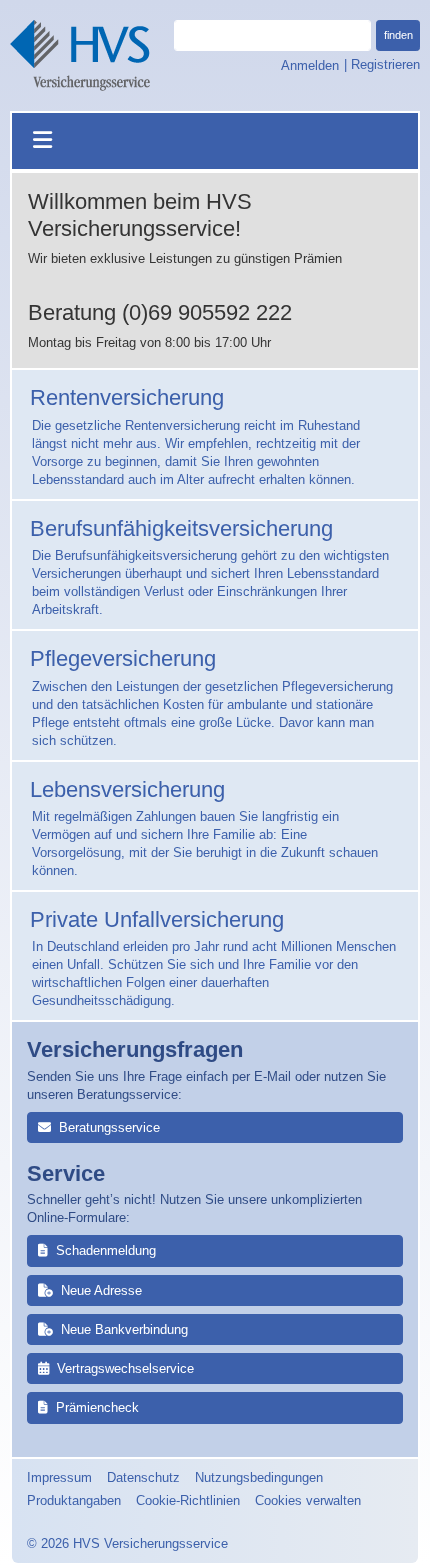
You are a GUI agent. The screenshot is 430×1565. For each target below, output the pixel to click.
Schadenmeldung (106, 1250)
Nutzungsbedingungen (259, 1477)
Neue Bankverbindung (124, 1329)
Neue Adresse (101, 1290)
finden (398, 35)
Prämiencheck (97, 1407)
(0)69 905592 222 (207, 312)
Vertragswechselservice (125, 1368)
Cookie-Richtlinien (188, 1500)
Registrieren (385, 64)
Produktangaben (74, 1500)
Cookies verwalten (308, 1500)
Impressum (59, 1477)
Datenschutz (143, 1477)
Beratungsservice (109, 1127)
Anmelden (310, 64)
